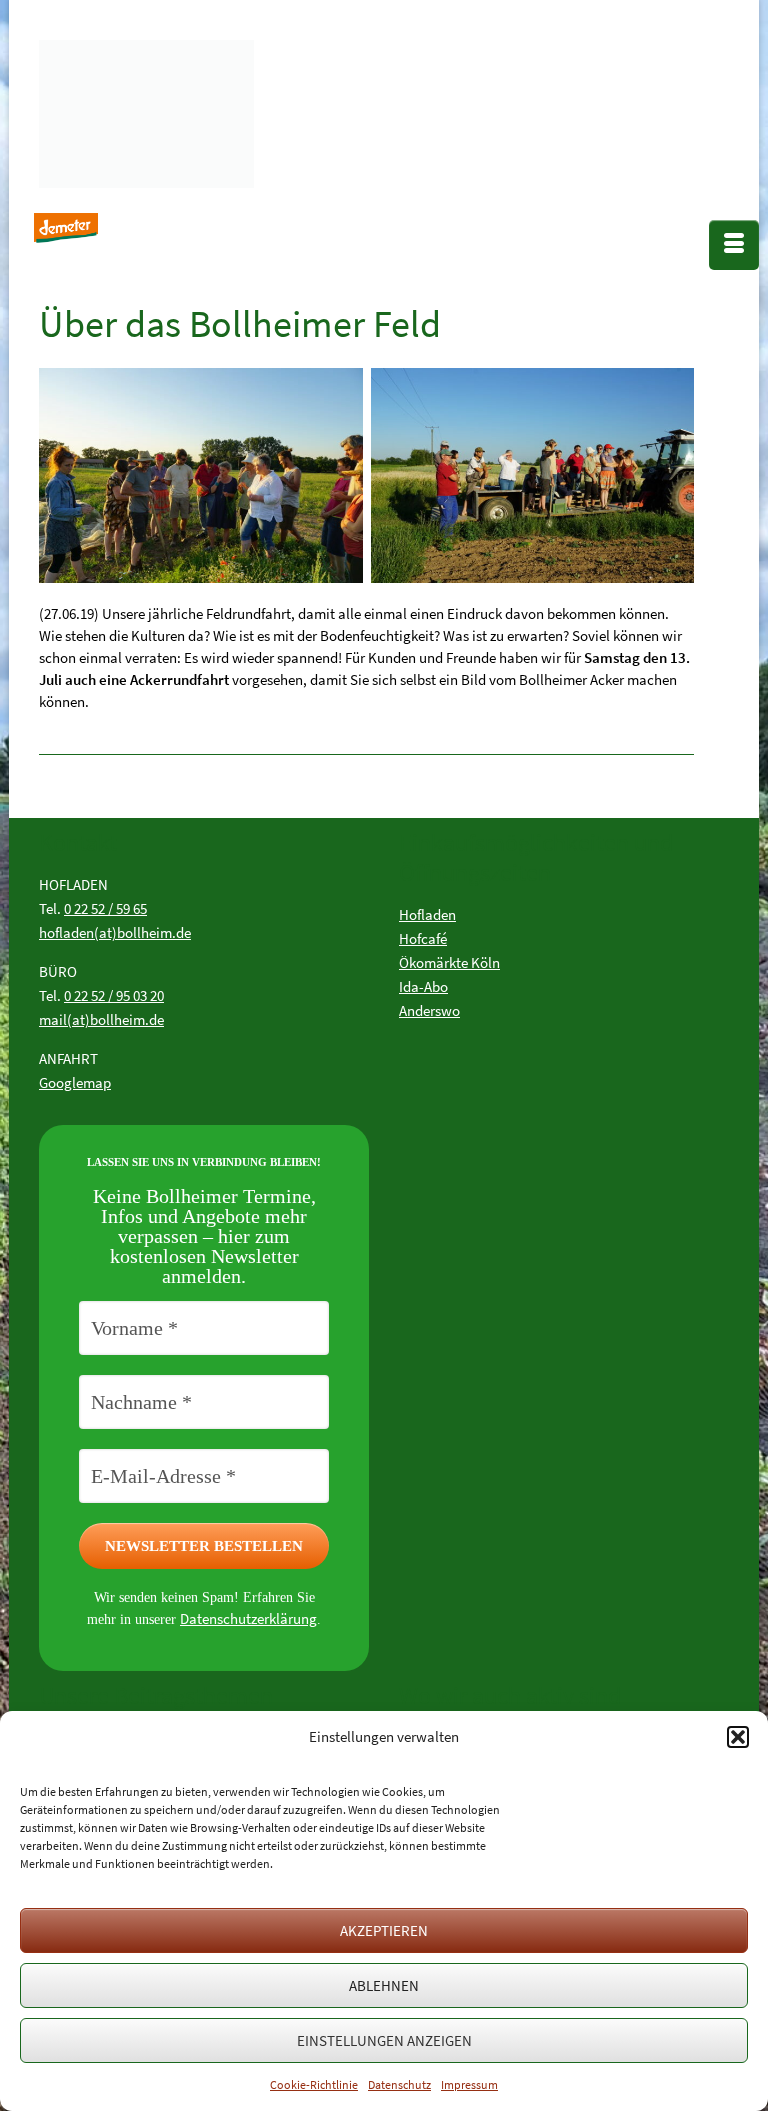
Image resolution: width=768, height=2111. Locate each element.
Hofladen (427, 914)
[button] (738, 1737)
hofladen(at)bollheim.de (115, 932)
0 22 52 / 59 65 (105, 908)
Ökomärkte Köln (449, 962)
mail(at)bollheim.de (101, 1019)
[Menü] (734, 245)
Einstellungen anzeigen (384, 2040)
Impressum (469, 2084)
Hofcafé (423, 938)
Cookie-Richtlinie (314, 2084)
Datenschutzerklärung (248, 1618)
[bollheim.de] (189, 109)
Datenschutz (399, 2084)
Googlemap (75, 1082)
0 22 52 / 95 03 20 (114, 995)
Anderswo (429, 1010)
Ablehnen (384, 1985)
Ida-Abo (423, 986)
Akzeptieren (384, 1930)
